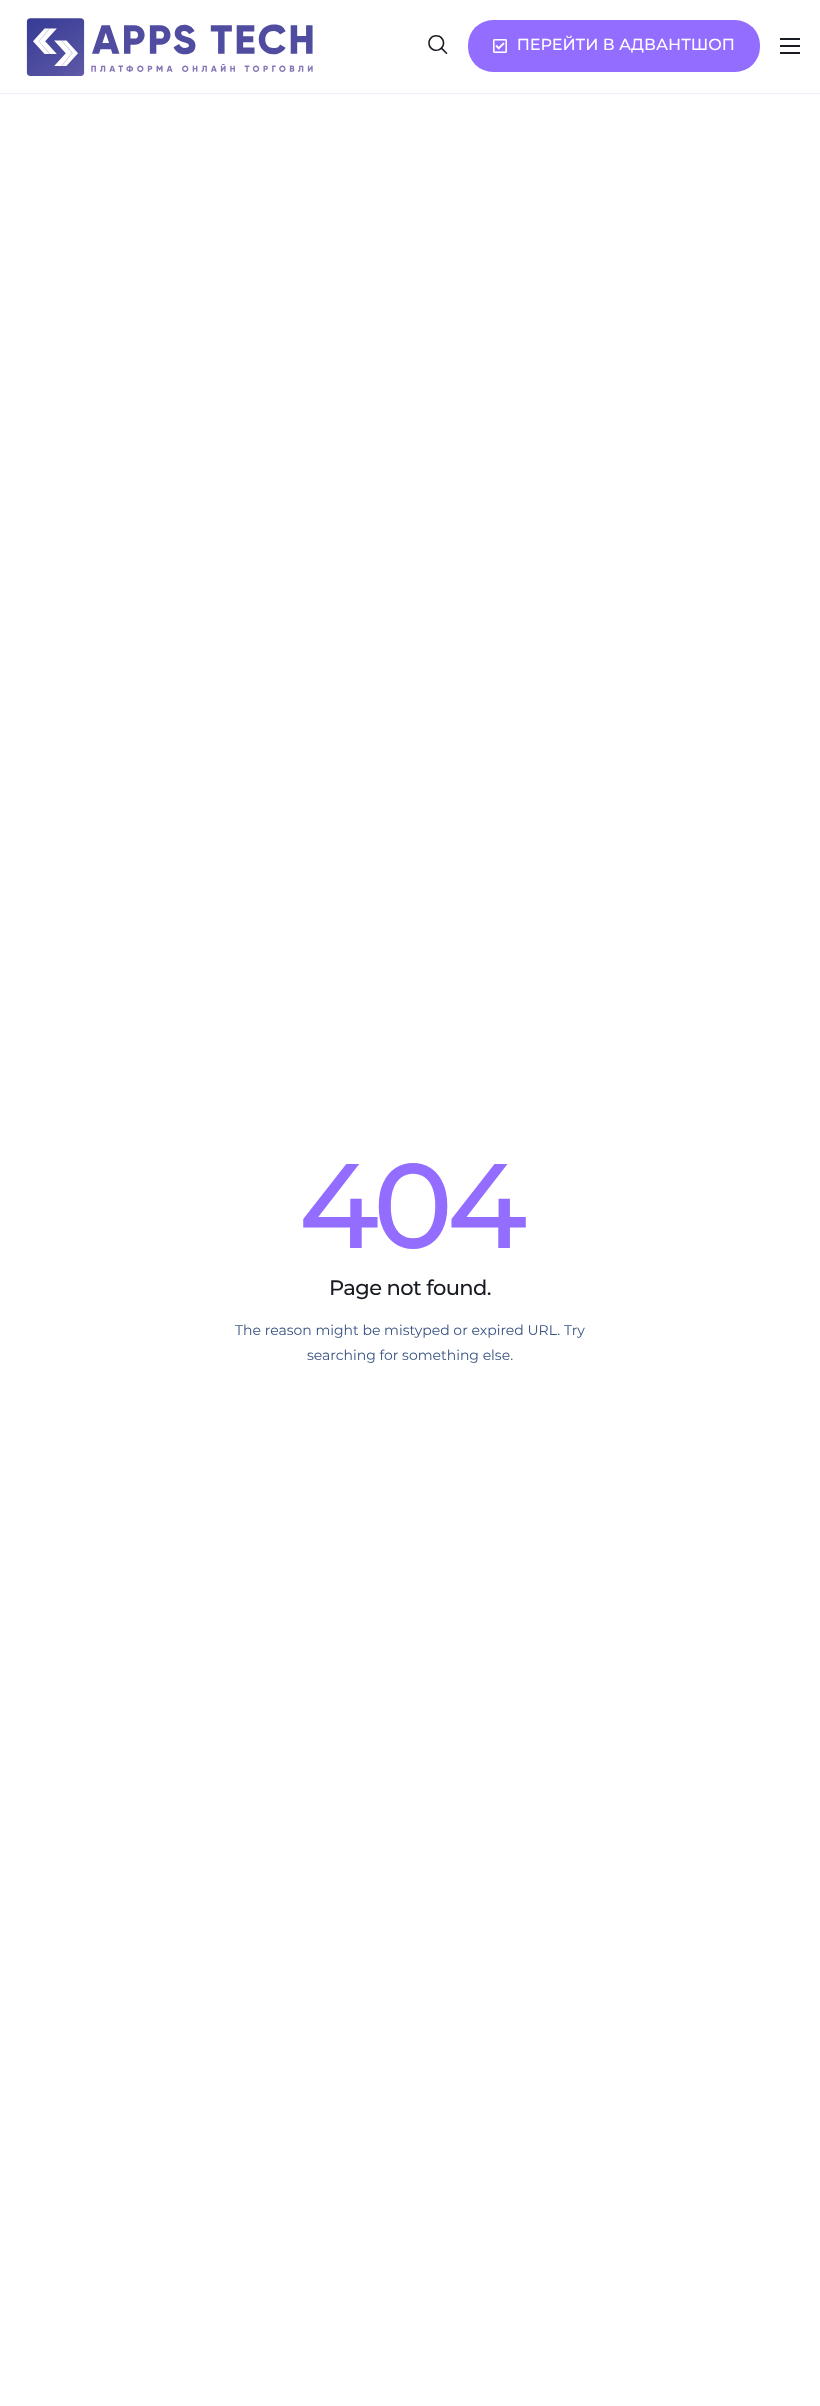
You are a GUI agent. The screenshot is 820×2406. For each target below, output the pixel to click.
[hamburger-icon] (790, 46)
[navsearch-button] (438, 46)
